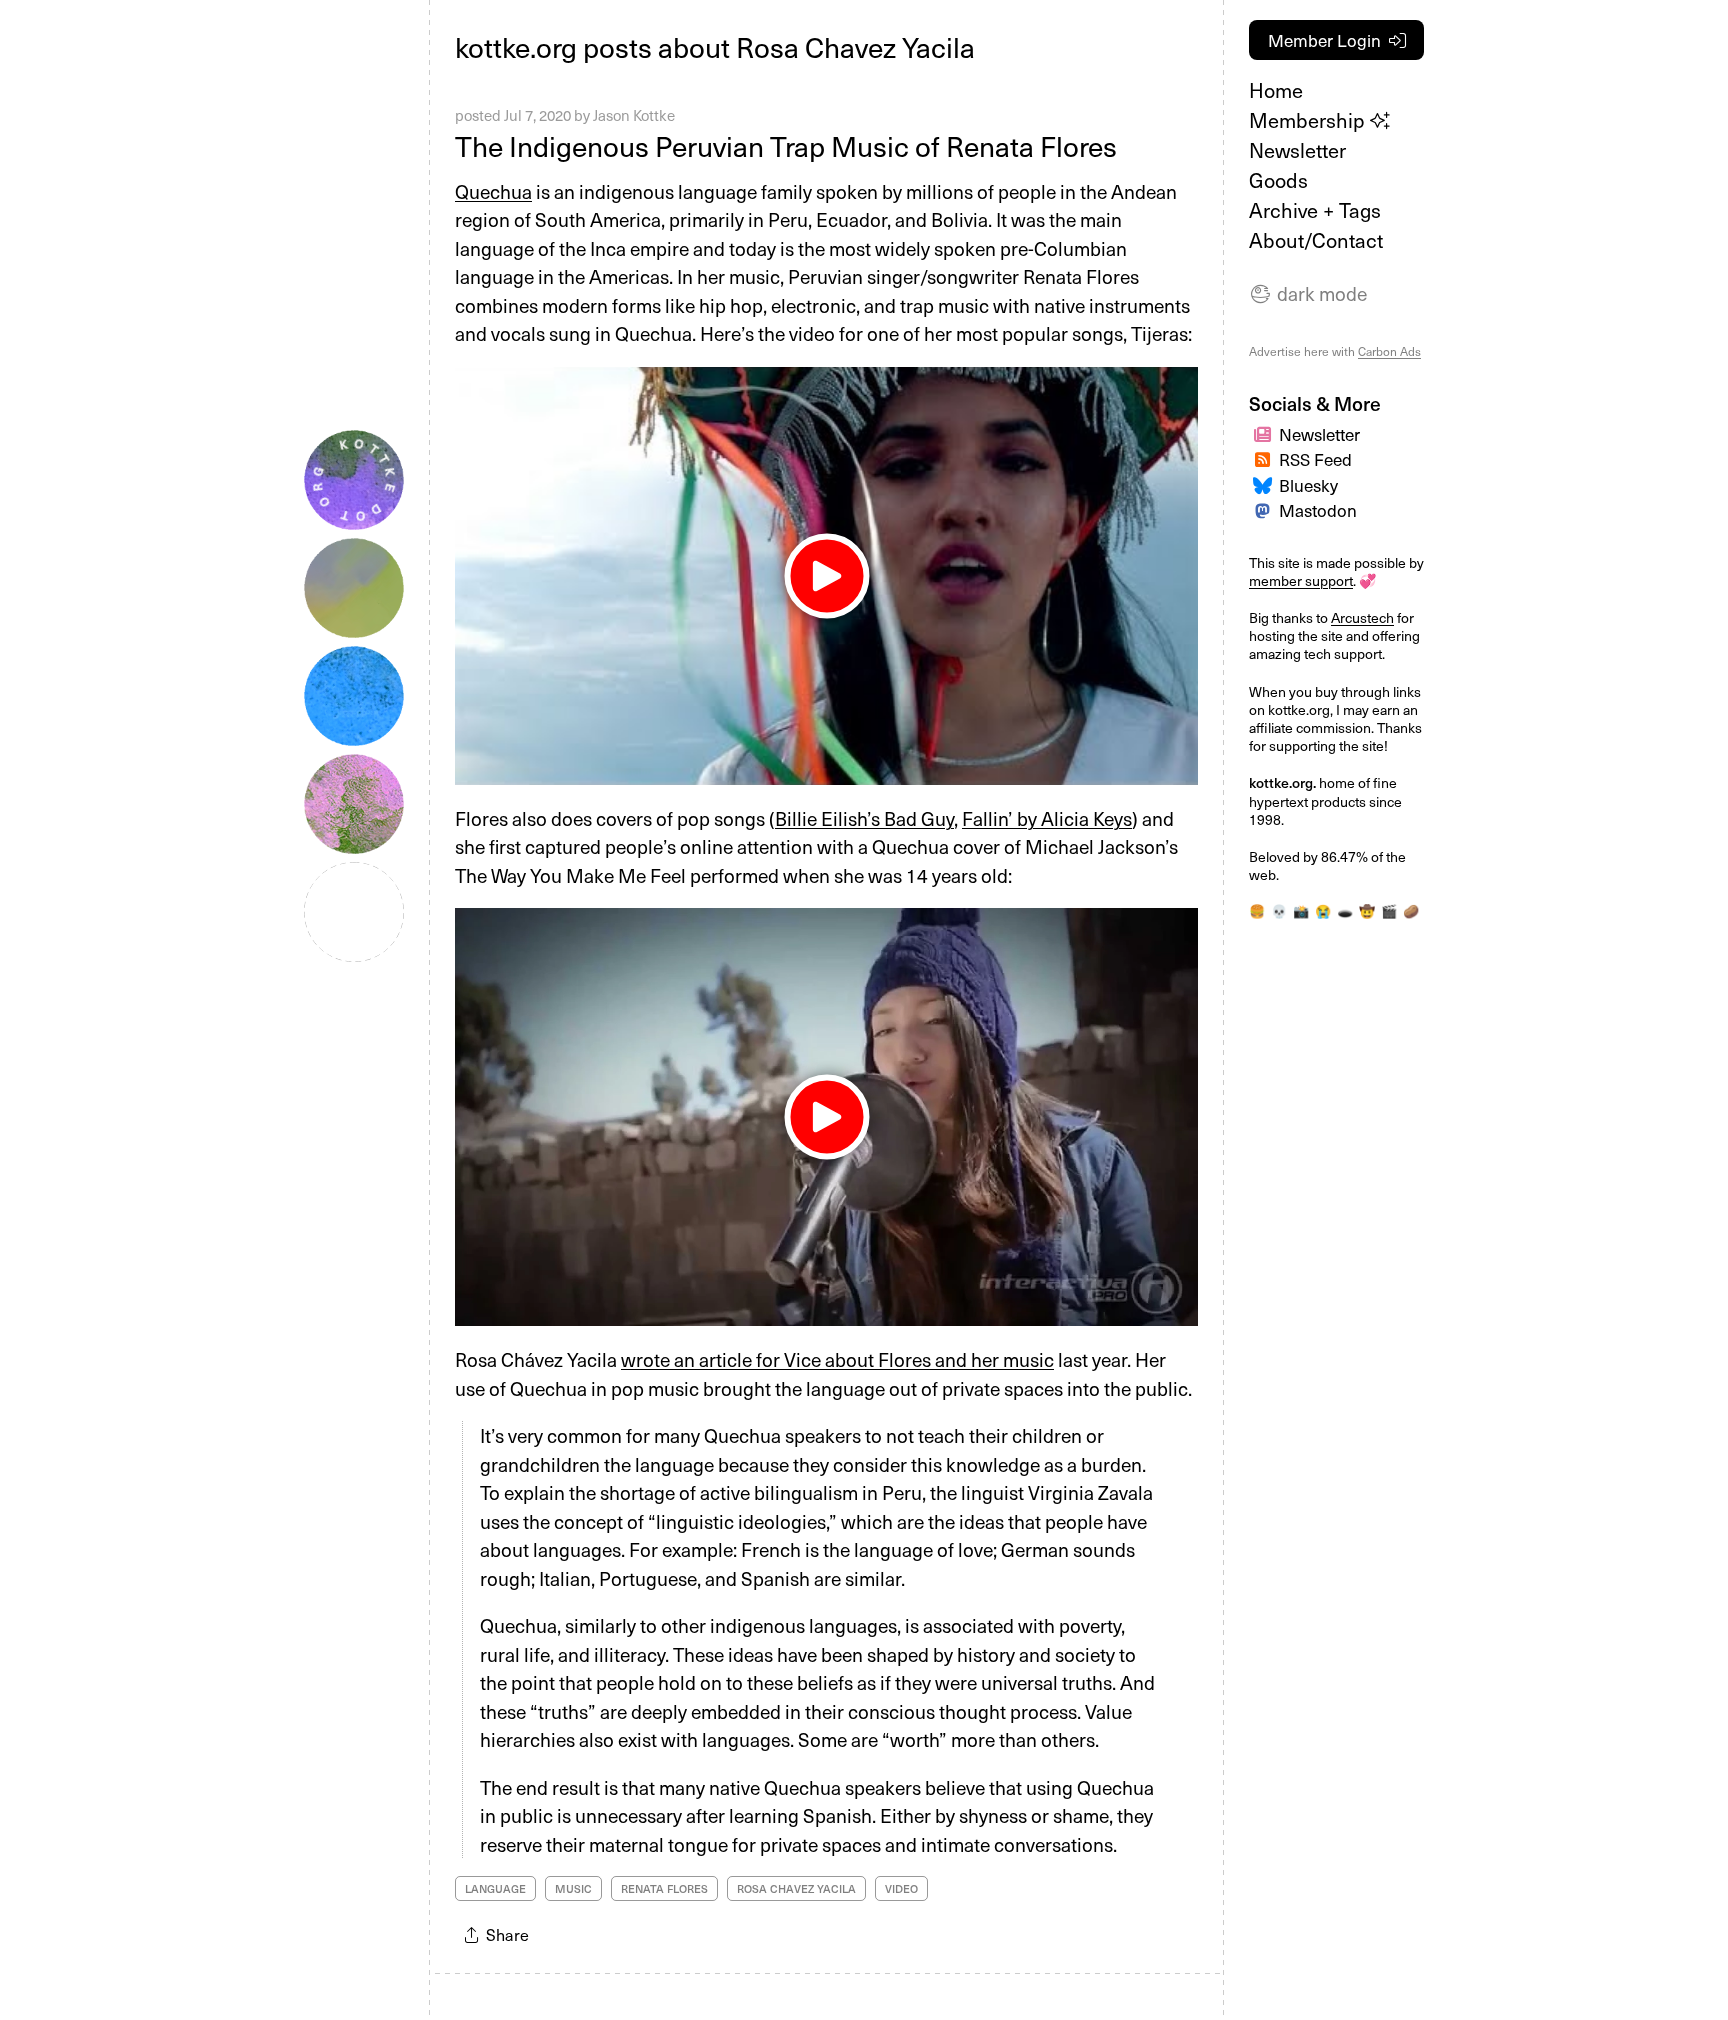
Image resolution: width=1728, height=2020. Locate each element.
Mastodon (1318, 510)
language (495, 1888)
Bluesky (1308, 485)
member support (1301, 580)
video (901, 1888)
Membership (1309, 120)
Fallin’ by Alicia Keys (1047, 818)
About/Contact (1316, 240)
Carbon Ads (1389, 351)
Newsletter (1297, 150)
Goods (1278, 180)
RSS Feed (1315, 459)
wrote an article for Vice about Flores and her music (837, 1359)
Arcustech (1362, 617)
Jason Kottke (634, 115)
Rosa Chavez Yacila (796, 1888)
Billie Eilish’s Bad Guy (864, 818)
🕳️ (1345, 911)
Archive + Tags (1315, 210)
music (573, 1888)
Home (1276, 90)
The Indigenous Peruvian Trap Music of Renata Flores (786, 145)
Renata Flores (664, 1888)
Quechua (493, 191)
